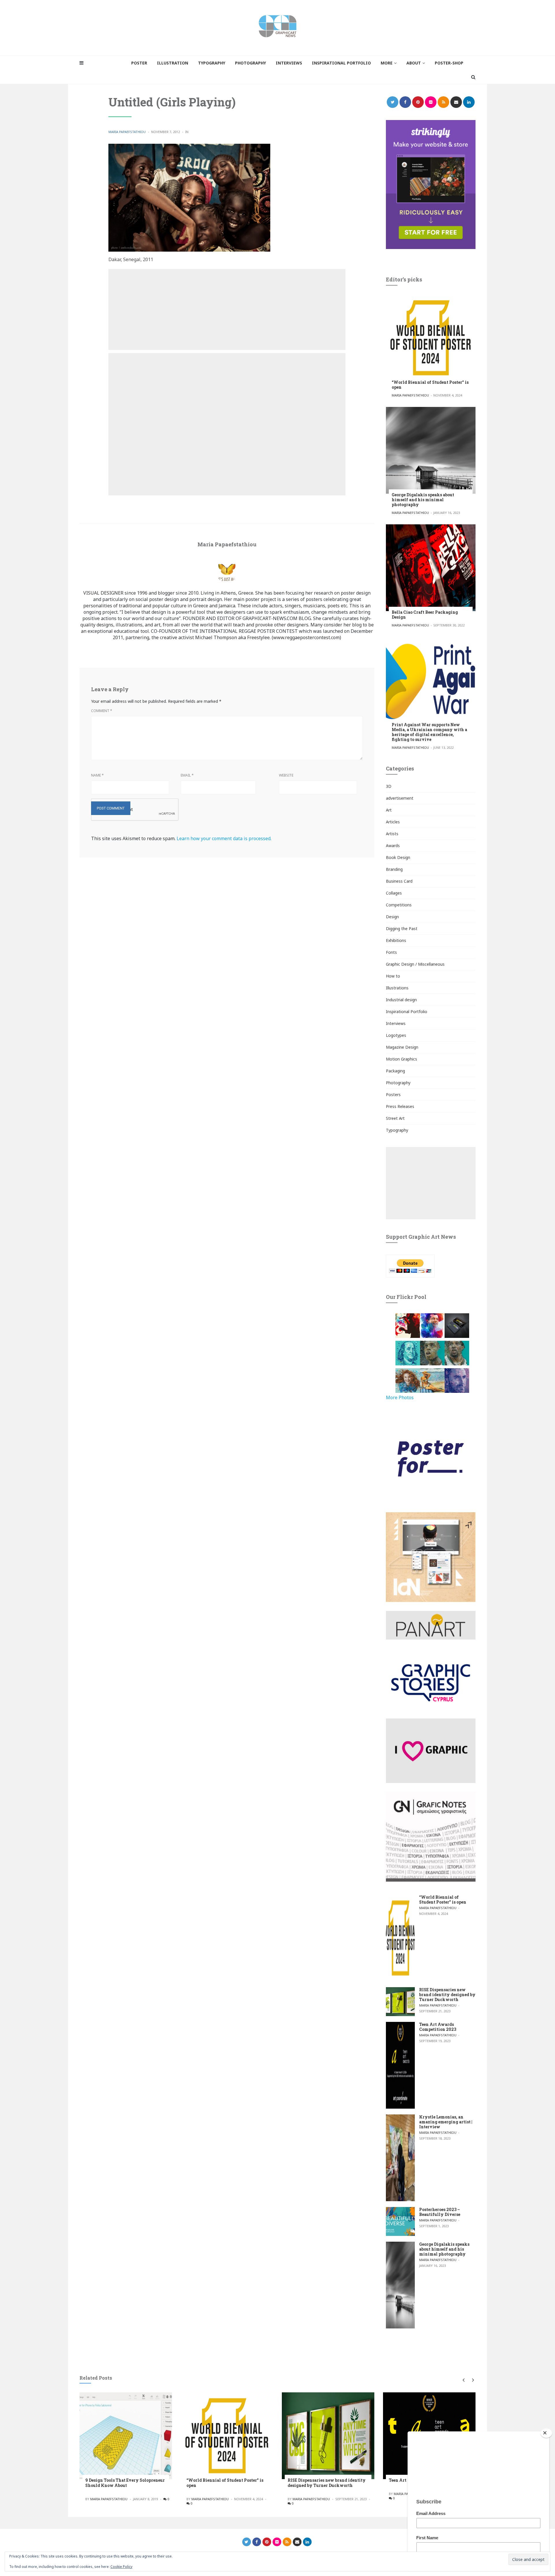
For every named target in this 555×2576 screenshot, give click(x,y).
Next (472, 2380)
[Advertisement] (227, 309)
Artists (392, 834)
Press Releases (400, 1106)
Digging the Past (402, 929)
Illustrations (397, 988)
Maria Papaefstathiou (127, 132)
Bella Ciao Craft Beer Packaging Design (425, 615)
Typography (397, 1130)
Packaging (395, 1071)
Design (392, 917)
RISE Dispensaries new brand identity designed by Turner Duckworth (447, 1995)
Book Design (398, 857)
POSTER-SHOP (449, 63)
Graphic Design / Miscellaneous (415, 964)
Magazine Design (402, 1047)
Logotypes (396, 1035)
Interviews (396, 1023)
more (387, 63)
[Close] (546, 2433)
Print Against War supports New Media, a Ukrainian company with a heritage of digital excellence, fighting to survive (429, 732)
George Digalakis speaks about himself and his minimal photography (423, 500)
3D (389, 786)
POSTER (139, 63)
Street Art (395, 1118)
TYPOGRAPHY (212, 63)
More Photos (400, 1397)
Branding (394, 869)
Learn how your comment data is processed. (224, 838)
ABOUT (414, 63)
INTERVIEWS (289, 63)
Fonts (391, 952)
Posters (393, 1095)
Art (389, 810)
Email (187, 775)
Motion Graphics (402, 1059)
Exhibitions (396, 940)
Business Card (399, 881)
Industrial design (401, 1000)
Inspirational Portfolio (407, 1012)
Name (97, 775)
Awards (393, 846)
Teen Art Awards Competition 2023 (438, 2027)
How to (393, 976)
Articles (393, 822)
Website (286, 775)
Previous (463, 2380)
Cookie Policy (121, 2567)
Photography (398, 1083)
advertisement (400, 798)
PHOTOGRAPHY (250, 63)
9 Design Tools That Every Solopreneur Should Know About (125, 2483)
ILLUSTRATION (173, 63)
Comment (102, 711)
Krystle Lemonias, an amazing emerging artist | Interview (446, 2122)
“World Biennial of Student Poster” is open (430, 385)
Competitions (399, 905)
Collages (394, 893)
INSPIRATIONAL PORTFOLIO (341, 63)
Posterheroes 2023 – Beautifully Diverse (440, 2212)
